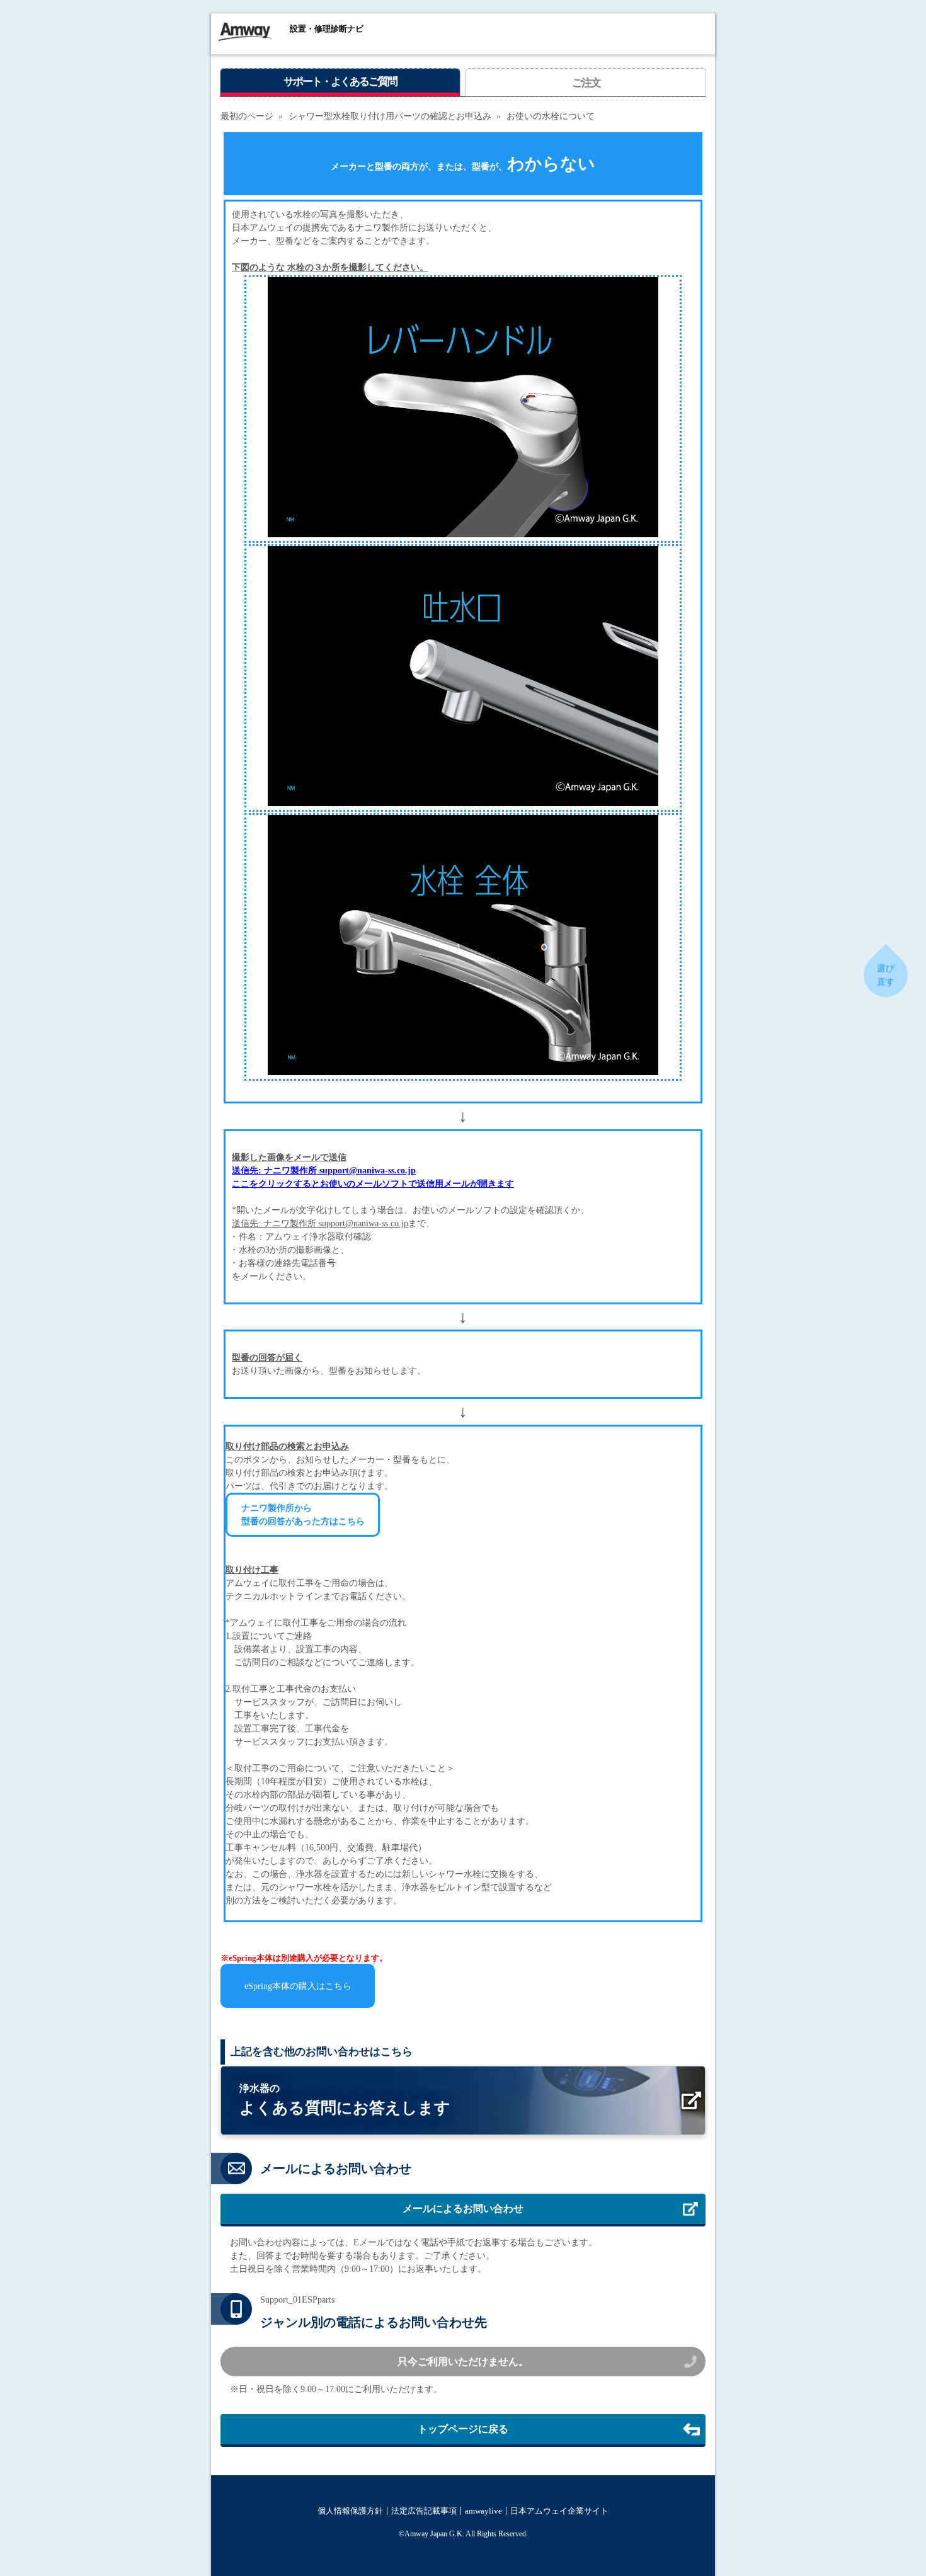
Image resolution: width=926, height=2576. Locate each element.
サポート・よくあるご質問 (340, 82)
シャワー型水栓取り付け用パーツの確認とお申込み (390, 116)
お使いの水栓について (551, 116)
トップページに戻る (463, 2429)
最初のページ (247, 116)
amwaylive (483, 2511)
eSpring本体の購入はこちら (298, 1986)
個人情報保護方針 (350, 2511)
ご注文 (586, 83)
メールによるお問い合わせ (463, 2208)
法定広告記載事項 (424, 2511)
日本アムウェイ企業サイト (559, 2511)
